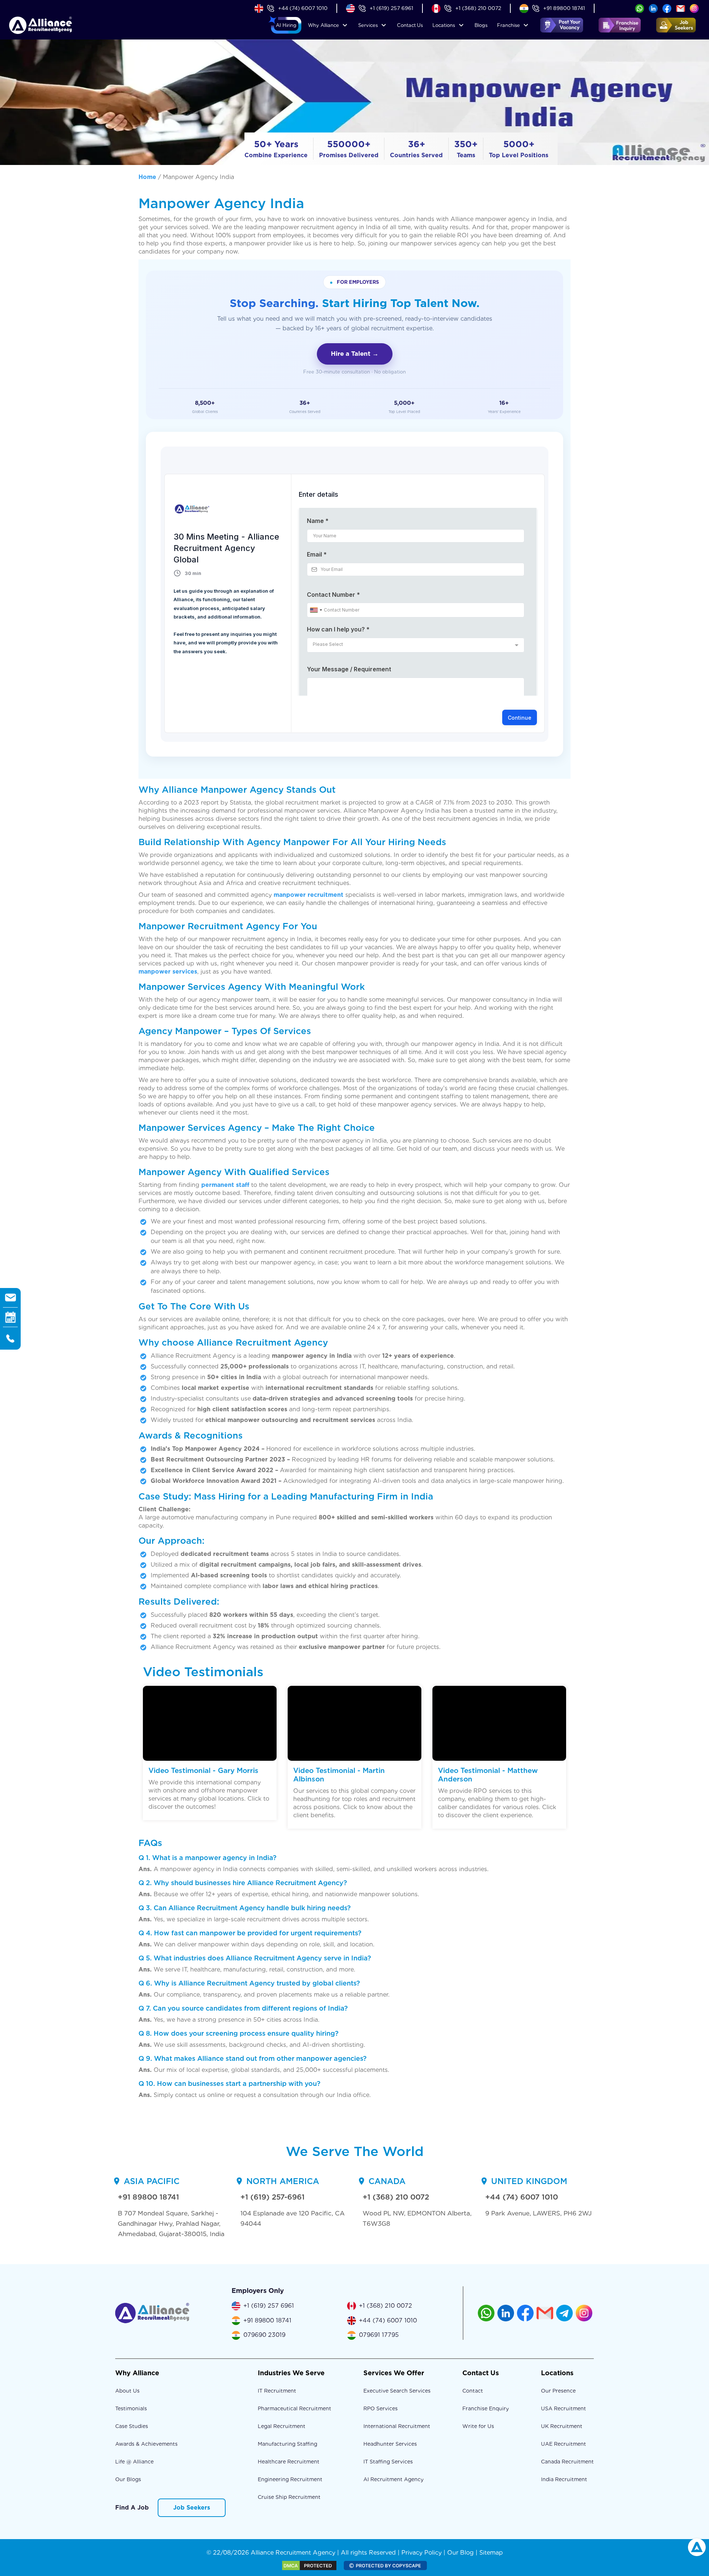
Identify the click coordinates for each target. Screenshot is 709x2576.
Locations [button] (444, 25)
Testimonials (131, 2408)
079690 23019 (264, 2335)
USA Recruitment (564, 2408)
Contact (410, 25)
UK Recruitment (562, 2426)
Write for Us (478, 2426)
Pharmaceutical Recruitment (294, 2408)
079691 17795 (379, 2335)
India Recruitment (564, 2479)
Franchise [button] (508, 25)
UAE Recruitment (564, 2444)
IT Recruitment (277, 2391)
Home (147, 177)
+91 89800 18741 (564, 8)
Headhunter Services (390, 2444)
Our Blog (460, 2553)
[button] (286, 25)
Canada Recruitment (567, 2462)
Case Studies (132, 2426)
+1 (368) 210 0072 (478, 8)
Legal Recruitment (282, 2426)
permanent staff (225, 1185)
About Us (127, 2391)
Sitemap (491, 2553)
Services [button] (368, 25)
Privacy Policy (422, 2553)
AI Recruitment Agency (393, 2479)
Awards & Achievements (146, 2444)
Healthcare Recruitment (289, 2462)
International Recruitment (397, 2426)
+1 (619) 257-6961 (273, 2197)
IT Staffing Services (388, 2462)
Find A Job (132, 2508)
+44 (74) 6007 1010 (303, 8)
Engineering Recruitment (290, 2479)
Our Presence (558, 2391)
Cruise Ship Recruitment (289, 2497)
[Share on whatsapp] (640, 8)
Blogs (481, 25)
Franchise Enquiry (486, 2408)
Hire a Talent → (355, 354)
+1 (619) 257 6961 (391, 8)
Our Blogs (128, 2479)
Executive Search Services (397, 2391)
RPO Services (381, 2408)
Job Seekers (192, 2508)
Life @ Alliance (134, 2462)
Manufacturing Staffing (287, 2444)
